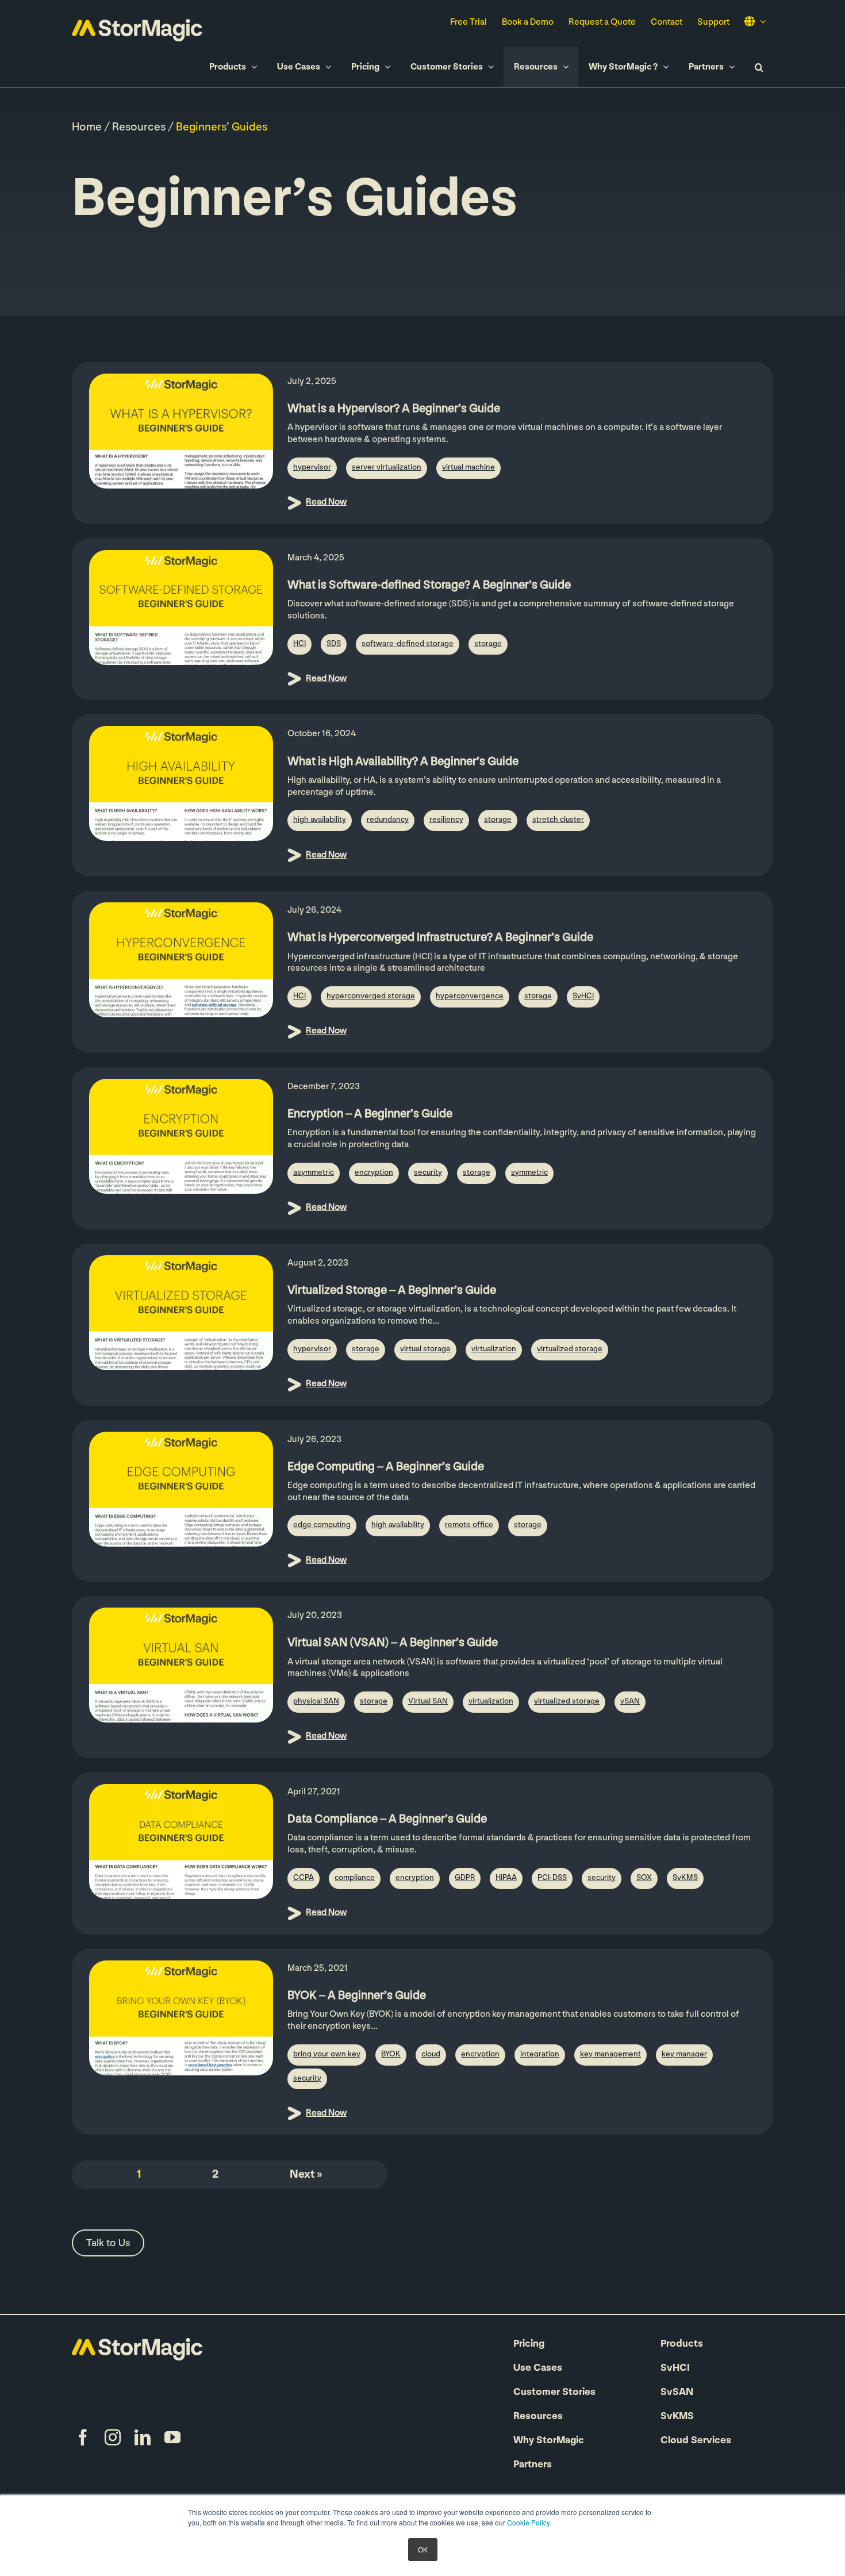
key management (610, 2054)
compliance (355, 1878)
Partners (533, 2465)
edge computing (322, 1525)
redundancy (388, 820)
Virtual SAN (428, 1702)
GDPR (465, 1878)
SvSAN (677, 2393)
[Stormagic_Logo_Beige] (137, 2344)
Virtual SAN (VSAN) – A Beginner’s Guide (393, 1643)
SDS (334, 644)
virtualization (494, 1349)
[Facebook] (83, 2437)
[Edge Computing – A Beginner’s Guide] (181, 1489)
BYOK (391, 2054)
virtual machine (468, 468)
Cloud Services (696, 2441)
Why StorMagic (549, 2441)
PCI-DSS (552, 1878)
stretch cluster (558, 820)
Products (682, 2344)
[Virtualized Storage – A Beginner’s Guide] (181, 1313)
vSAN (630, 1702)
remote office (469, 1525)
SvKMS (685, 1878)
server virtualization (387, 468)
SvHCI (583, 996)
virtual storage (425, 1349)
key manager (684, 2054)
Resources (139, 128)
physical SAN (316, 1702)
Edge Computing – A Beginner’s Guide (386, 1467)
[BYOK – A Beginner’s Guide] (181, 2018)
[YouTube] (172, 2437)
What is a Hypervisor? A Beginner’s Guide (394, 409)
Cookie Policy (528, 2522)
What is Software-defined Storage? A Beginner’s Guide (429, 585)
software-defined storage (408, 644)
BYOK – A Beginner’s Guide (357, 1996)
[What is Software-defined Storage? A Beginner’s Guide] (181, 608)
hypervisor (312, 468)
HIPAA (506, 1878)
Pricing (529, 2344)
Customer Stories (554, 2393)
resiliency (446, 820)
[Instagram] (113, 2437)
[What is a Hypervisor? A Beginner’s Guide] (181, 431)
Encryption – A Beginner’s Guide (370, 1114)
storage (488, 644)
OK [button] (423, 2549)
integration (540, 2054)
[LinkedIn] (143, 2437)
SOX (644, 1878)
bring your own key (327, 2054)
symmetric (529, 1173)
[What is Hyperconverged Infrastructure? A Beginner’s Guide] (181, 960)
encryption (374, 1173)
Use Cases (538, 2369)
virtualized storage (570, 1349)
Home (87, 128)
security (428, 1173)
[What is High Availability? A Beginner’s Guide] (181, 783)
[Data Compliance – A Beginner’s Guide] (181, 1841)
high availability (320, 820)
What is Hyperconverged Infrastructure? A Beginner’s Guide (440, 938)
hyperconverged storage (371, 996)
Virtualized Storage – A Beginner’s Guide (392, 1291)
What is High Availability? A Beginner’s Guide (403, 762)
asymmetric (314, 1173)
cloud (431, 2054)
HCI (299, 644)
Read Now (326, 502)
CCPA (304, 1878)
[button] (759, 67)
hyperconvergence (470, 996)
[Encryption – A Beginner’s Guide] (181, 1136)
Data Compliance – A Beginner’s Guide (387, 1819)
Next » (306, 2175)
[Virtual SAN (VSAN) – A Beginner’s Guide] (181, 1665)
